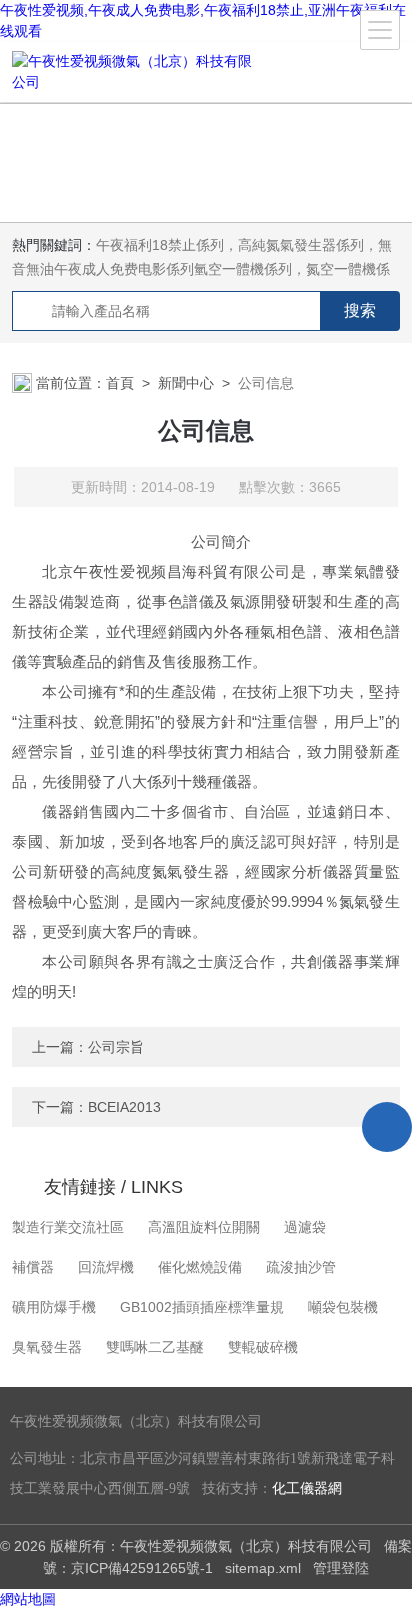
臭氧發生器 (47, 1347)
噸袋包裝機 (343, 1307)
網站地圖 (28, 1599)
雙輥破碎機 (263, 1347)
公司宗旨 (116, 1047)
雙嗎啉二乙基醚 (155, 1347)
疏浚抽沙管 (301, 1267)
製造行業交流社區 (68, 1227)
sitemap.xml (263, 1568)
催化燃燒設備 (200, 1267)
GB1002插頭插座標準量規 (202, 1307)
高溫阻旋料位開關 (204, 1227)
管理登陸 (341, 1568)
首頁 (120, 383)
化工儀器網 (307, 1488)
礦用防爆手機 (54, 1307)
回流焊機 (106, 1267)
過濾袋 (305, 1227)
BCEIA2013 (124, 1107)
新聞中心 (186, 383)
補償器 (33, 1267)
